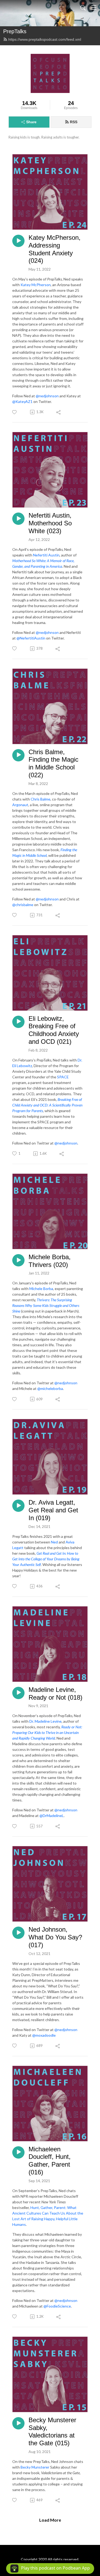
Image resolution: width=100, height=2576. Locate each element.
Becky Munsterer (35, 2467)
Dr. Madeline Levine (45, 1721)
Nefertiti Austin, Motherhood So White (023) (50, 523)
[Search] (83, 8)
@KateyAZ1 (22, 401)
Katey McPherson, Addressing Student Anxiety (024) (55, 249)
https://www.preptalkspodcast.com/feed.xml (45, 39)
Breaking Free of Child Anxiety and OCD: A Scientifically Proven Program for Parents (47, 1105)
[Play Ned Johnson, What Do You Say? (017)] (18, 1933)
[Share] (59, 412)
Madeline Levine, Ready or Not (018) (55, 1693)
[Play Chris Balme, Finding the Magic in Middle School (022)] (18, 755)
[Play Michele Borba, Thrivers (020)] (18, 1260)
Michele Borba (41, 1289)
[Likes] (15, 412)
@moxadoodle (44, 2035)
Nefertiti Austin (46, 555)
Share (31, 122)
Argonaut (20, 805)
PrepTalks (15, 31)
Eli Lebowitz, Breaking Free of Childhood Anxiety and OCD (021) (54, 1030)
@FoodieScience (57, 2306)
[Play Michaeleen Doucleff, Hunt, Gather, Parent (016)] (18, 2152)
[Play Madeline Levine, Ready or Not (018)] (18, 1693)
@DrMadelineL (52, 1816)
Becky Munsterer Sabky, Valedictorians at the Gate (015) (52, 2431)
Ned (54, 1542)
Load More (50, 2520)
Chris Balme (41, 799)
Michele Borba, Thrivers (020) (50, 1261)
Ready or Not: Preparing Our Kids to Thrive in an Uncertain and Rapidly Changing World (47, 1732)
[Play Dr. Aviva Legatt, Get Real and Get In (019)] (18, 1506)
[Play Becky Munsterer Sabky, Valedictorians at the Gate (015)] (18, 2423)
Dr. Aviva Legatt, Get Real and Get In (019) (53, 1510)
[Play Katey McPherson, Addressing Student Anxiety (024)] (18, 241)
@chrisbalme (23, 905)
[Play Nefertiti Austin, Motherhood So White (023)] (18, 519)
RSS (74, 122)
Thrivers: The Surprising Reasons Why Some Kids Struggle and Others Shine (46, 1305)
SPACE (63, 1077)
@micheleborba (50, 1388)
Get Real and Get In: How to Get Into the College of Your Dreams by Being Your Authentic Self (46, 1559)
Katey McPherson (36, 285)
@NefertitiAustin (31, 638)
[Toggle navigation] (94, 8)
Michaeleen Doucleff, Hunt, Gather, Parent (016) (50, 2161)
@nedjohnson (47, 396)
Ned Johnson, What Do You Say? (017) (55, 1937)
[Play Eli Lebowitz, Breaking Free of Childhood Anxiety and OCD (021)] (18, 1022)
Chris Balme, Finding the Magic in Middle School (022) (53, 763)
